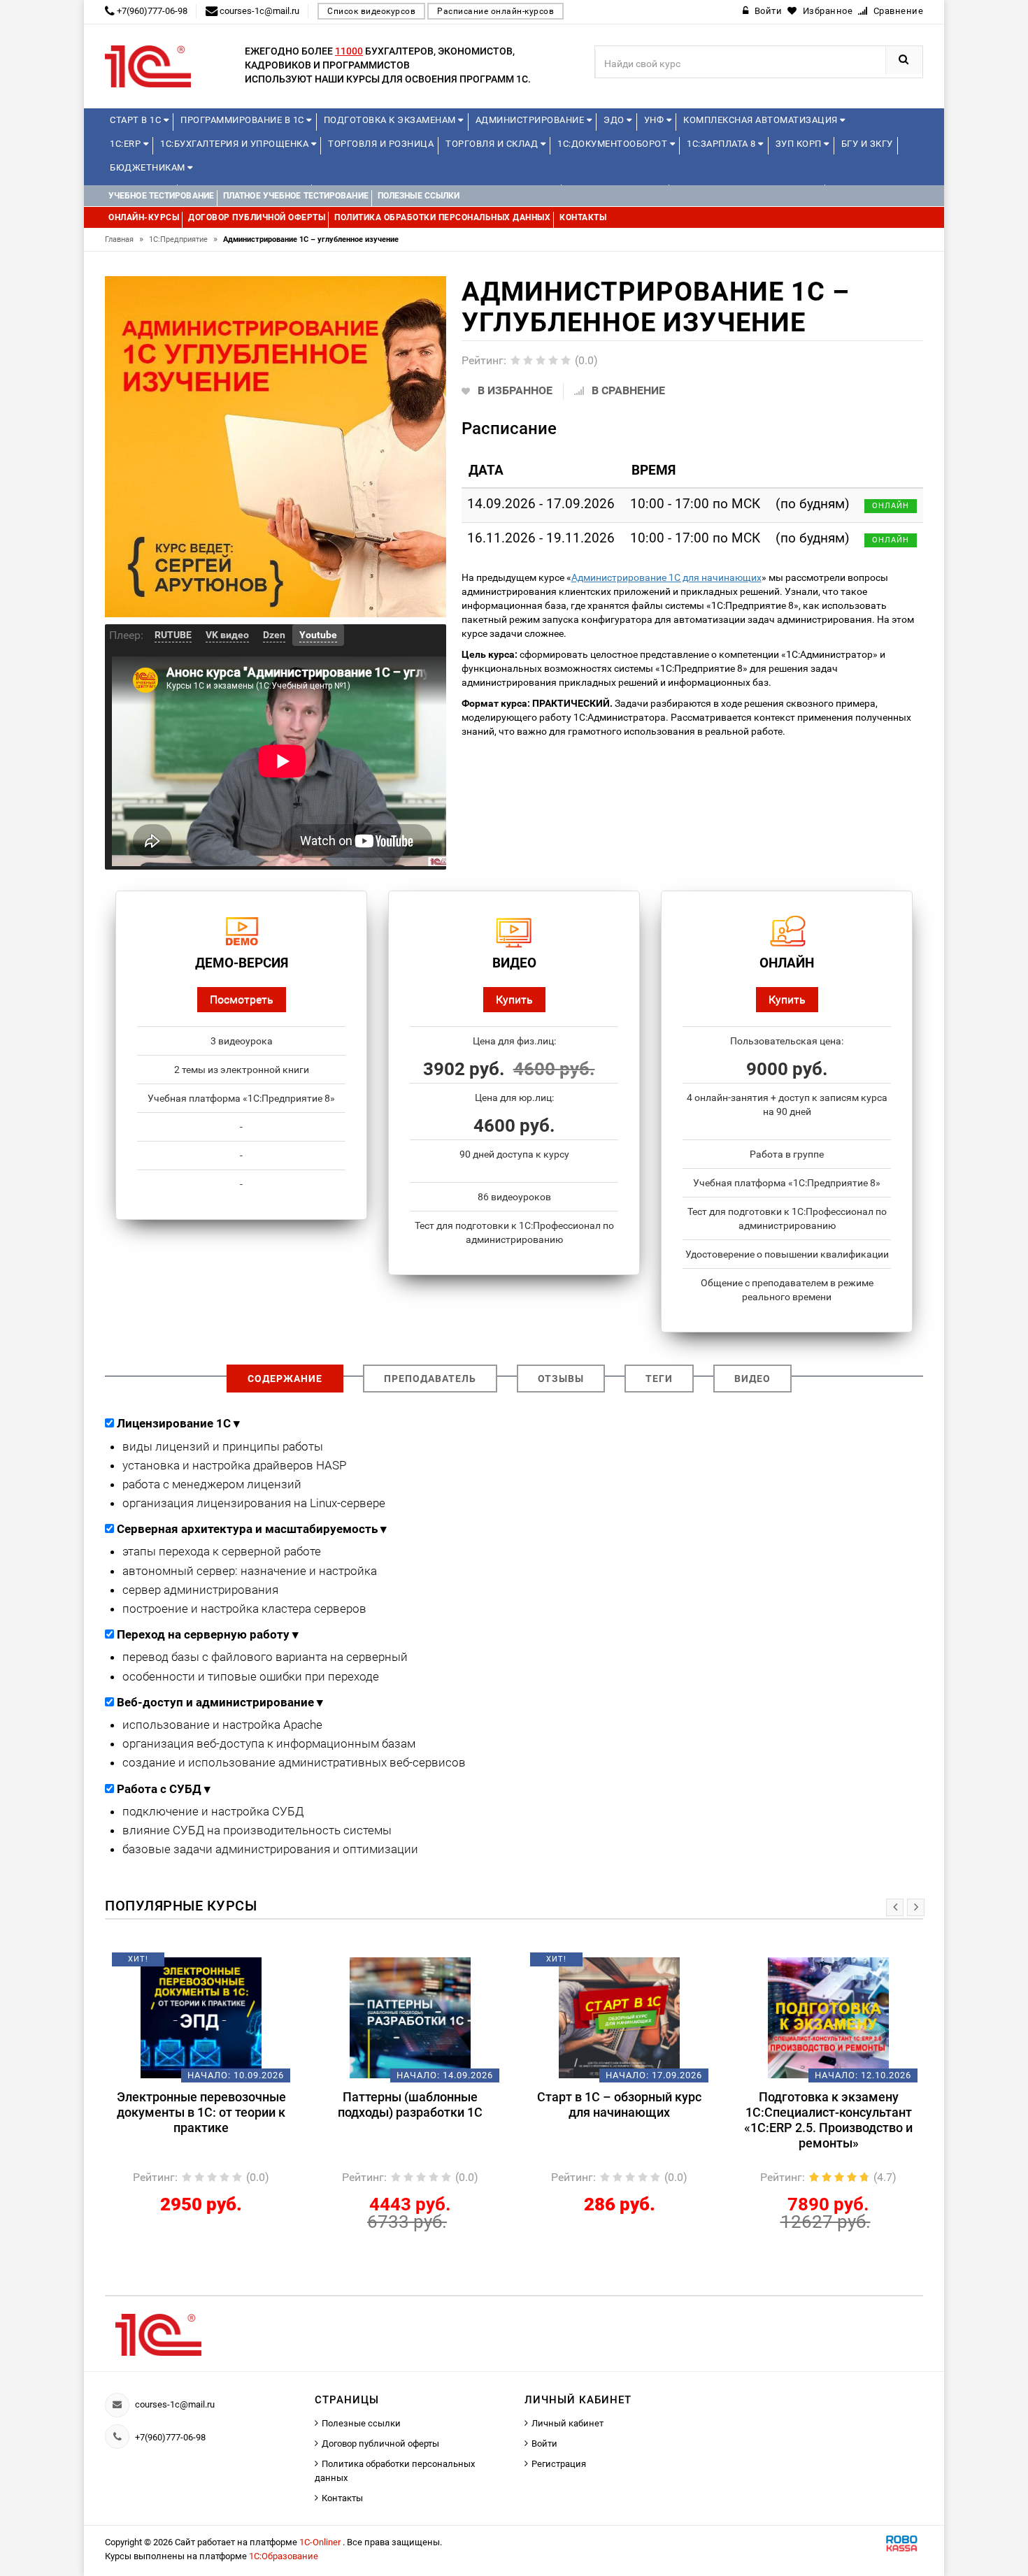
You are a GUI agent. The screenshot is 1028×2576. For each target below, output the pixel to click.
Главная (124, 239)
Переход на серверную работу (208, 1634)
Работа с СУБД (164, 1789)
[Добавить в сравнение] (222, 1964)
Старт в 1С (137, 120)
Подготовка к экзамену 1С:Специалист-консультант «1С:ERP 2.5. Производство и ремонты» (619, 2120)
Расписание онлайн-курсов (495, 11)
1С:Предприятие (183, 239)
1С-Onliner (321, 2542)
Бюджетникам (149, 167)
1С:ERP (127, 144)
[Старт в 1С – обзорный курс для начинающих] (410, 2017)
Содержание (285, 1379)
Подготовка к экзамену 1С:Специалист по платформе (828, 2104)
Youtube (318, 635)
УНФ (655, 120)
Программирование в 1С (243, 120)
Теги (659, 1379)
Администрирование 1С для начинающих (666, 577)
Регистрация (559, 2464)
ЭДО (615, 120)
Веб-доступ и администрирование (220, 1702)
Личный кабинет (567, 2423)
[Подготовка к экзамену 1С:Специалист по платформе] (828, 2017)
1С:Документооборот (614, 144)
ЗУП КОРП (800, 144)
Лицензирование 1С (178, 1423)
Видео (752, 1379)
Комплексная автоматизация (762, 120)
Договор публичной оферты (380, 2444)
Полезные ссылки (361, 2423)
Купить (514, 999)
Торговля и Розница (381, 144)
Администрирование (531, 120)
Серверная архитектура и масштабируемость (252, 1529)
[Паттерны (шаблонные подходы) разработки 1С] (201, 2017)
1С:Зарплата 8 (722, 144)
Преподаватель (430, 1379)
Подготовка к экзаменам (391, 120)
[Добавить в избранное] (178, 1964)
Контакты (342, 2498)
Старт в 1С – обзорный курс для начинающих (410, 2104)
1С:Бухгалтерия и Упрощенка (236, 144)
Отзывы (561, 1379)
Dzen (274, 635)
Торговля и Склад (493, 144)
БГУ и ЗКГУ (867, 144)
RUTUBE (173, 635)
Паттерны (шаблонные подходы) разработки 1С (201, 2104)
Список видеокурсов (371, 11)
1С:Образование (284, 2556)
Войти (544, 2444)
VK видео (227, 635)
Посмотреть (242, 999)
